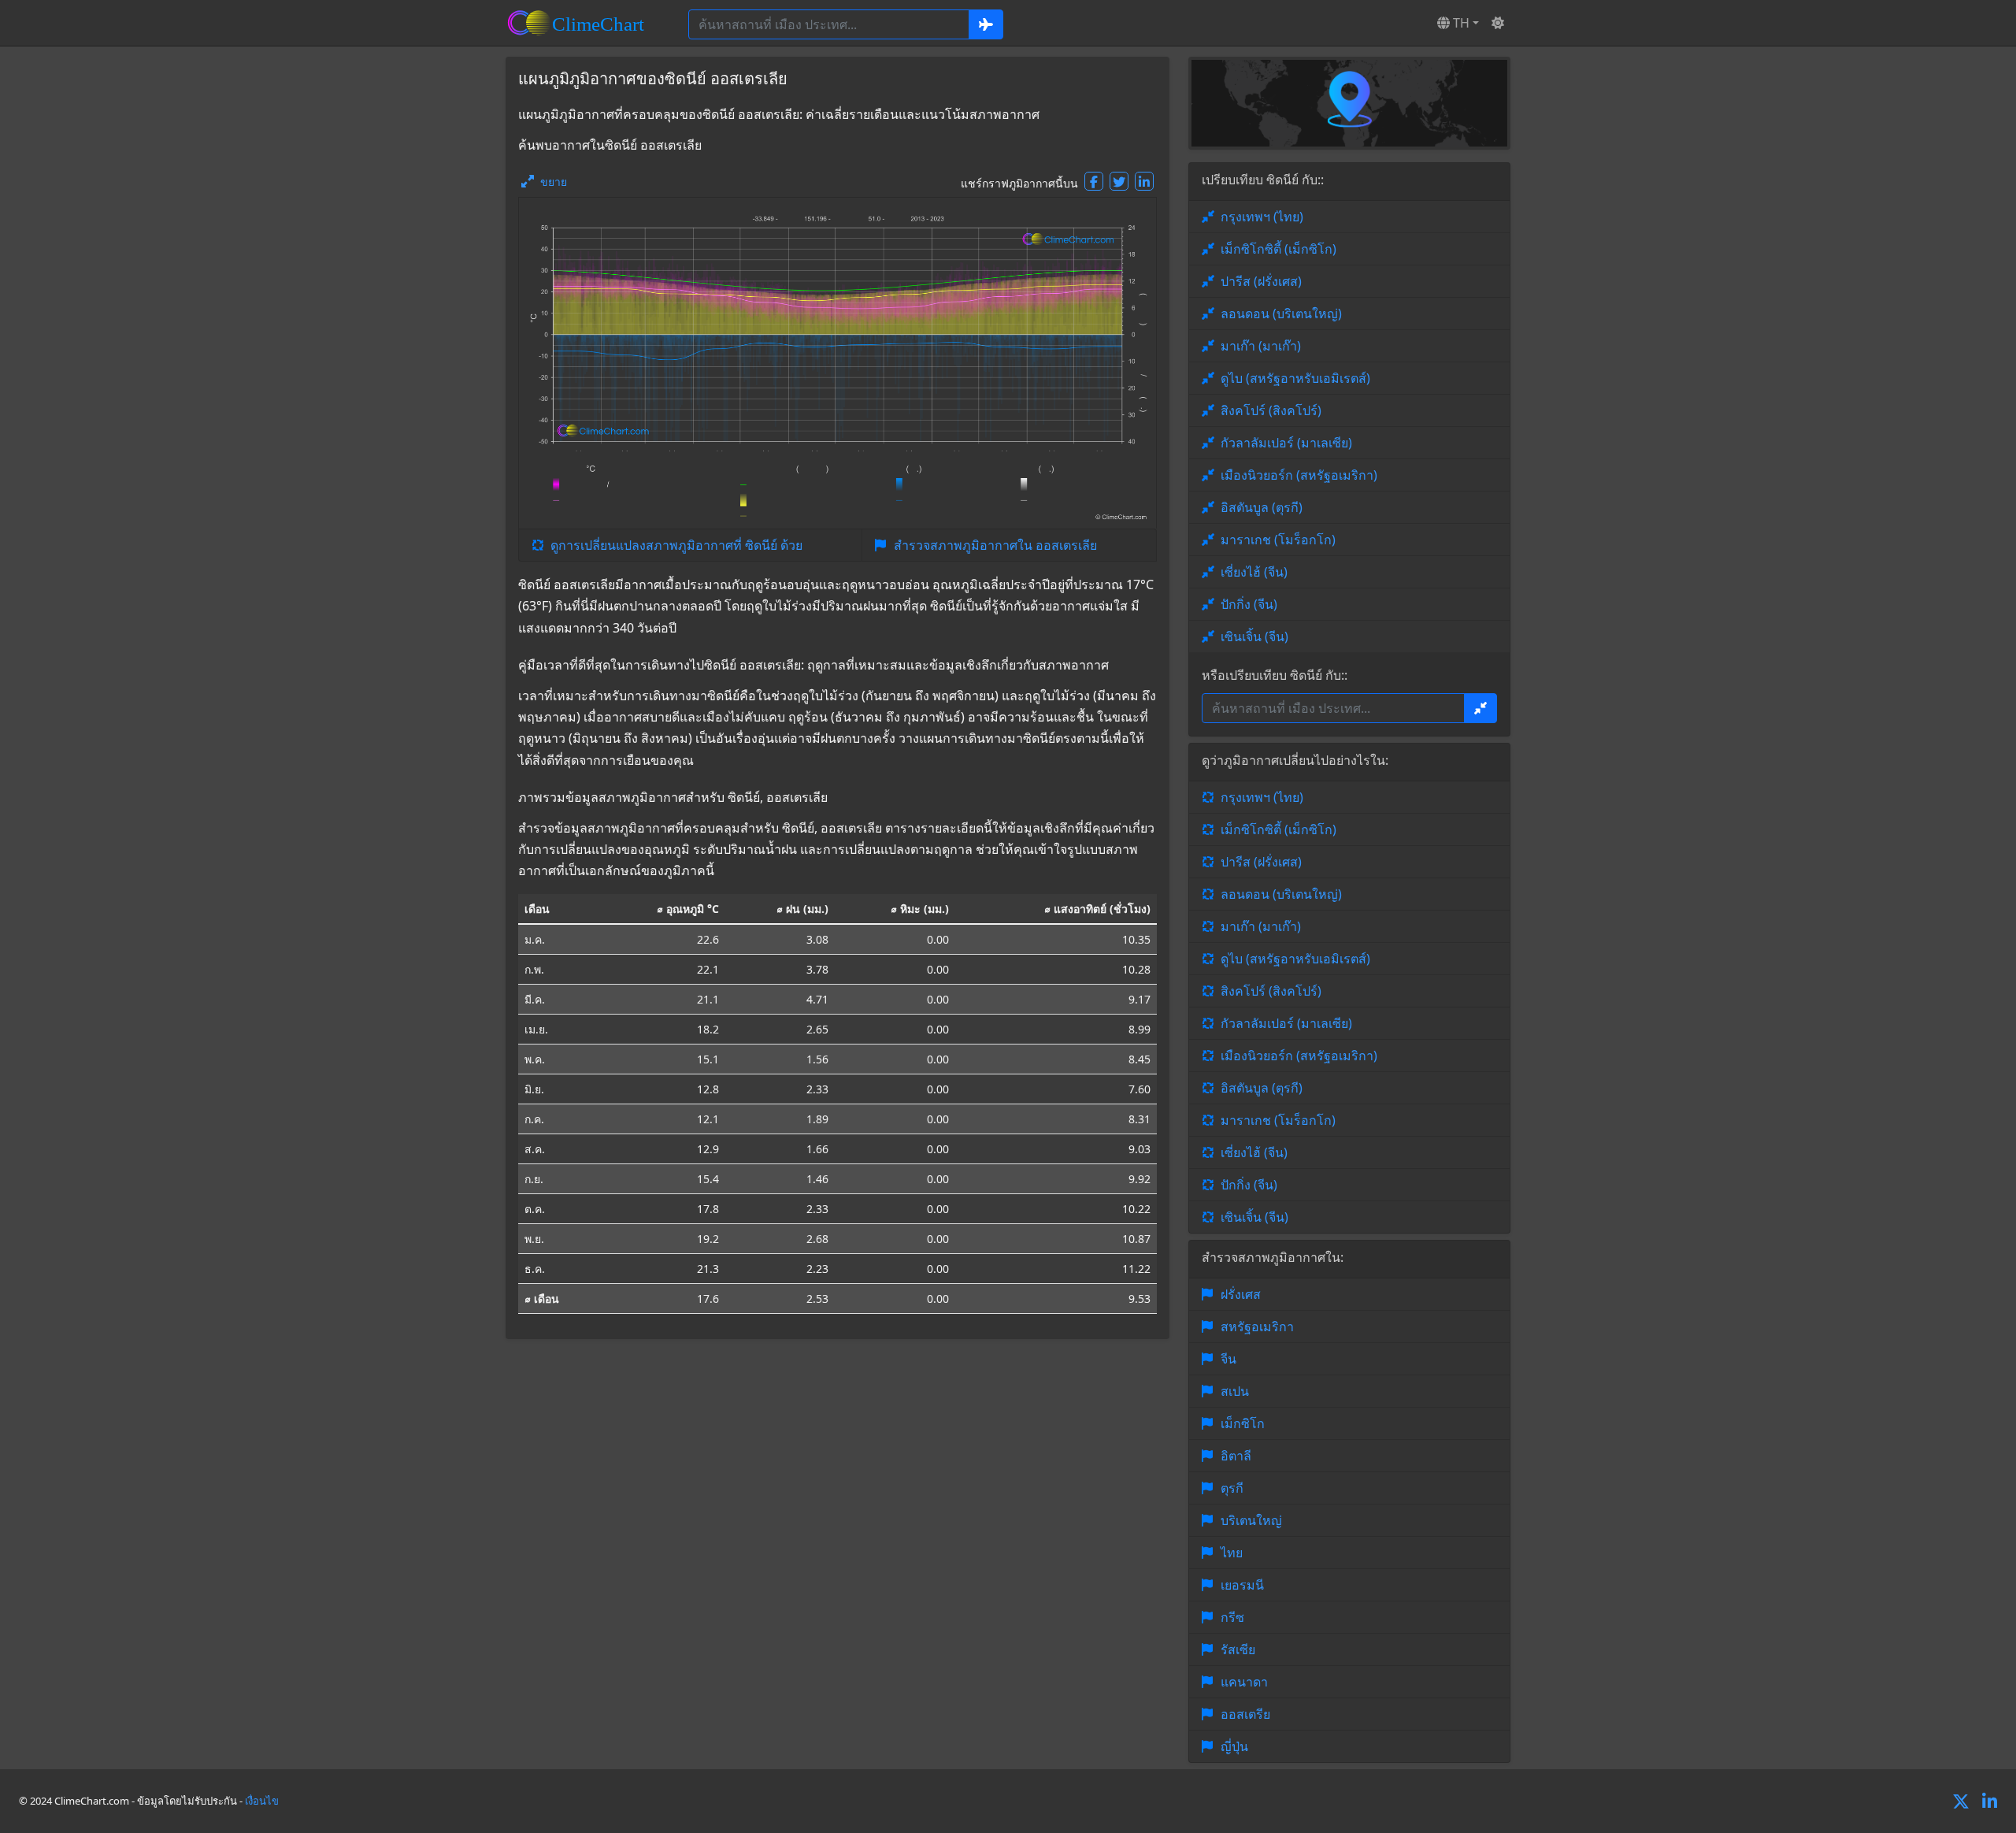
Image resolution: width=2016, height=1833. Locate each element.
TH (1460, 23)
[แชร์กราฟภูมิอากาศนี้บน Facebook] (1094, 181)
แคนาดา (1244, 1682)
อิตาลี (1236, 1456)
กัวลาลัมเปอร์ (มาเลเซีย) (1286, 443)
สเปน (1235, 1391)
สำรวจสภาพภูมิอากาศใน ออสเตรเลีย (995, 545)
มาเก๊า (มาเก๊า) (1261, 346)
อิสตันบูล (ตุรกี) (1262, 507)
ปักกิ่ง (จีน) (1249, 604)
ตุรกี (1232, 1488)
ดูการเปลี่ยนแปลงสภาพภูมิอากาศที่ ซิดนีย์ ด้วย (676, 545)
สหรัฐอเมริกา (1257, 1327)
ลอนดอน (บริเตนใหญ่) (1281, 314)
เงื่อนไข (262, 1801)
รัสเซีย (1238, 1649)
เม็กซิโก (1243, 1423)
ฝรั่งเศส (1241, 1294)
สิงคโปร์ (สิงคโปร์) (1271, 410)
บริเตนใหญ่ (1251, 1520)
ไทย (1232, 1553)
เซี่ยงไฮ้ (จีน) (1254, 572)
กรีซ (1232, 1617)
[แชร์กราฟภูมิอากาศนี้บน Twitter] (1119, 181)
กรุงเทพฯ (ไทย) (1262, 217)
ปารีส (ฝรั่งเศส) (1261, 281)
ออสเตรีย (1245, 1714)
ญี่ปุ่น (1234, 1746)
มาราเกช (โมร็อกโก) (1278, 540)
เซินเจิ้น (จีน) (1254, 636)
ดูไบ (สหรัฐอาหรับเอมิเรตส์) (1295, 378)
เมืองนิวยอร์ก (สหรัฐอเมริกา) (1299, 475)
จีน (1228, 1359)
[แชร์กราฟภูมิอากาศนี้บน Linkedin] (1144, 181)
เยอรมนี (1242, 1585)
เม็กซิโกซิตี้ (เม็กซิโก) (1279, 249)
